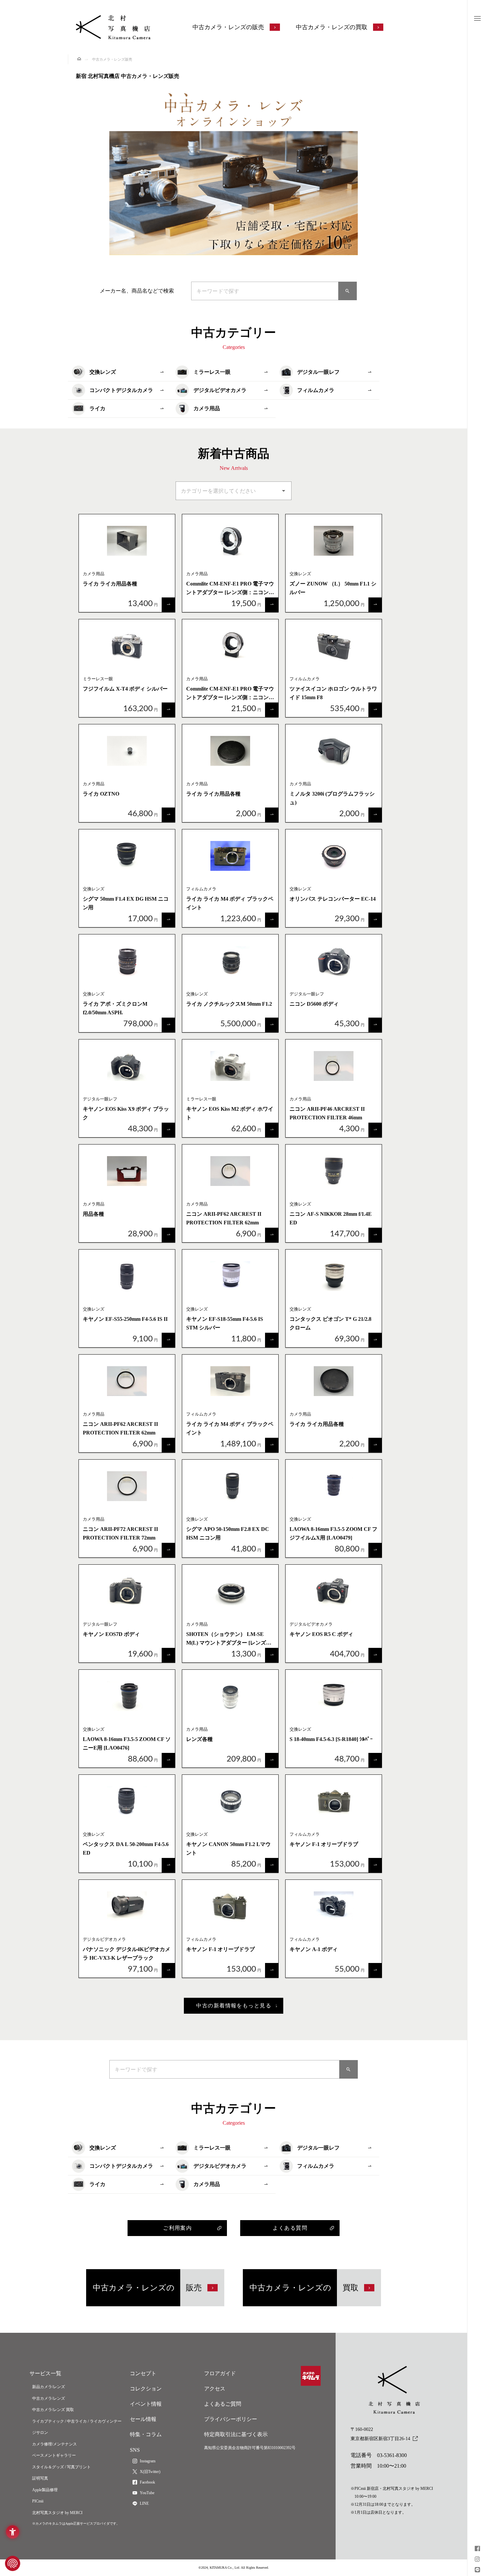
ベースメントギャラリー (54, 2455)
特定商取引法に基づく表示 (236, 2434)
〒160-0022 (380, 2434)
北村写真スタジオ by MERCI (57, 2513)
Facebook (147, 2482)
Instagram (148, 2461)
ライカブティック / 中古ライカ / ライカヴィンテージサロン (77, 2427)
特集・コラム (146, 2434)
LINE (144, 2503)
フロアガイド (220, 2373)
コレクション (146, 2389)
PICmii (38, 2501)
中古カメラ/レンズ (49, 2398)
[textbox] (265, 291)
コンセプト (143, 2373)
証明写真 (40, 2478)
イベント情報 (146, 2404)
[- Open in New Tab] (477, 2549)
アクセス (215, 2389)
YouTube (147, 2493)
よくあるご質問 (223, 2404)
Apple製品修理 (45, 2490)
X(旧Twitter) (150, 2472)
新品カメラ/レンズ (49, 2387)
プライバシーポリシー (231, 2419)
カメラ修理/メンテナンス (54, 2444)
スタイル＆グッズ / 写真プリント (61, 2467)
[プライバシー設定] (13, 2563)
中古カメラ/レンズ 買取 (53, 2410)
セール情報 (143, 2419)
